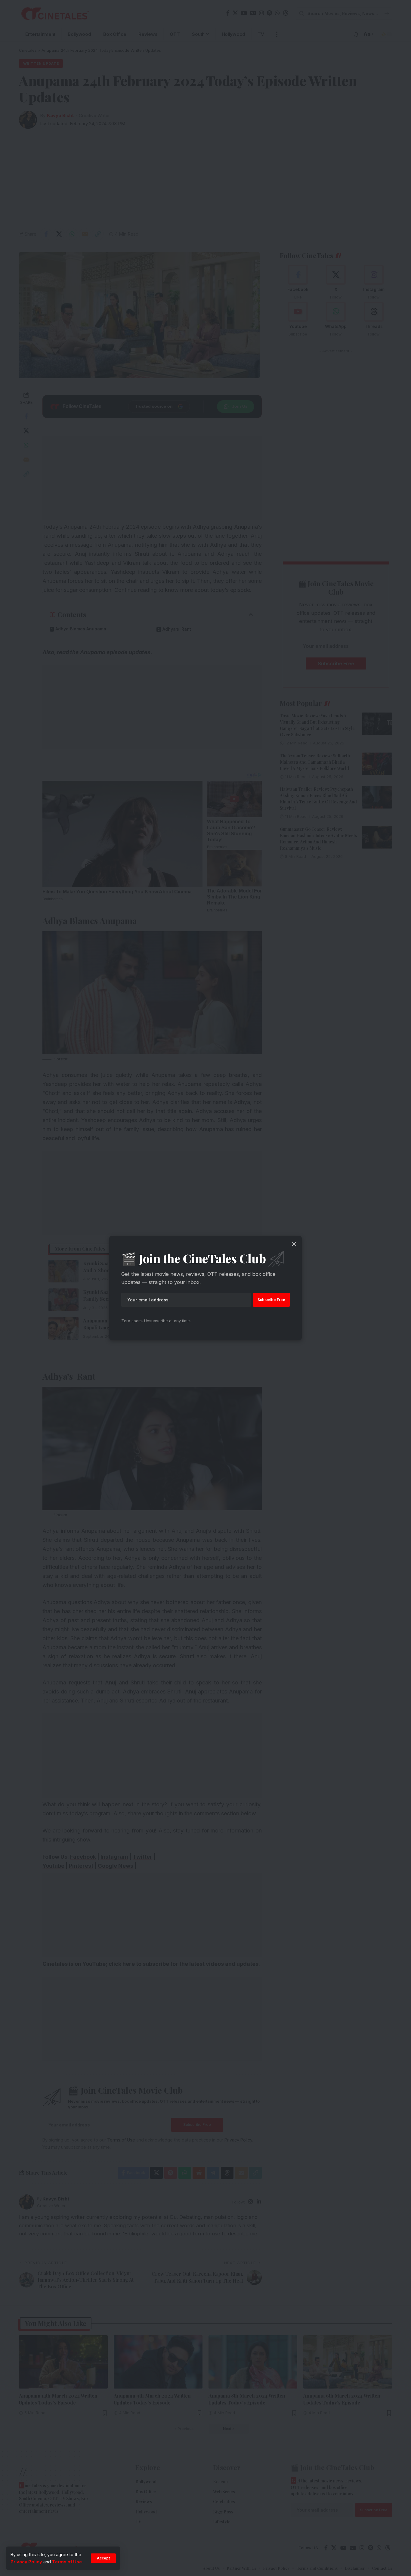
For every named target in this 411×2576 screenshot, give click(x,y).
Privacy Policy (26, 2562)
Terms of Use (67, 2562)
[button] (103, 2558)
